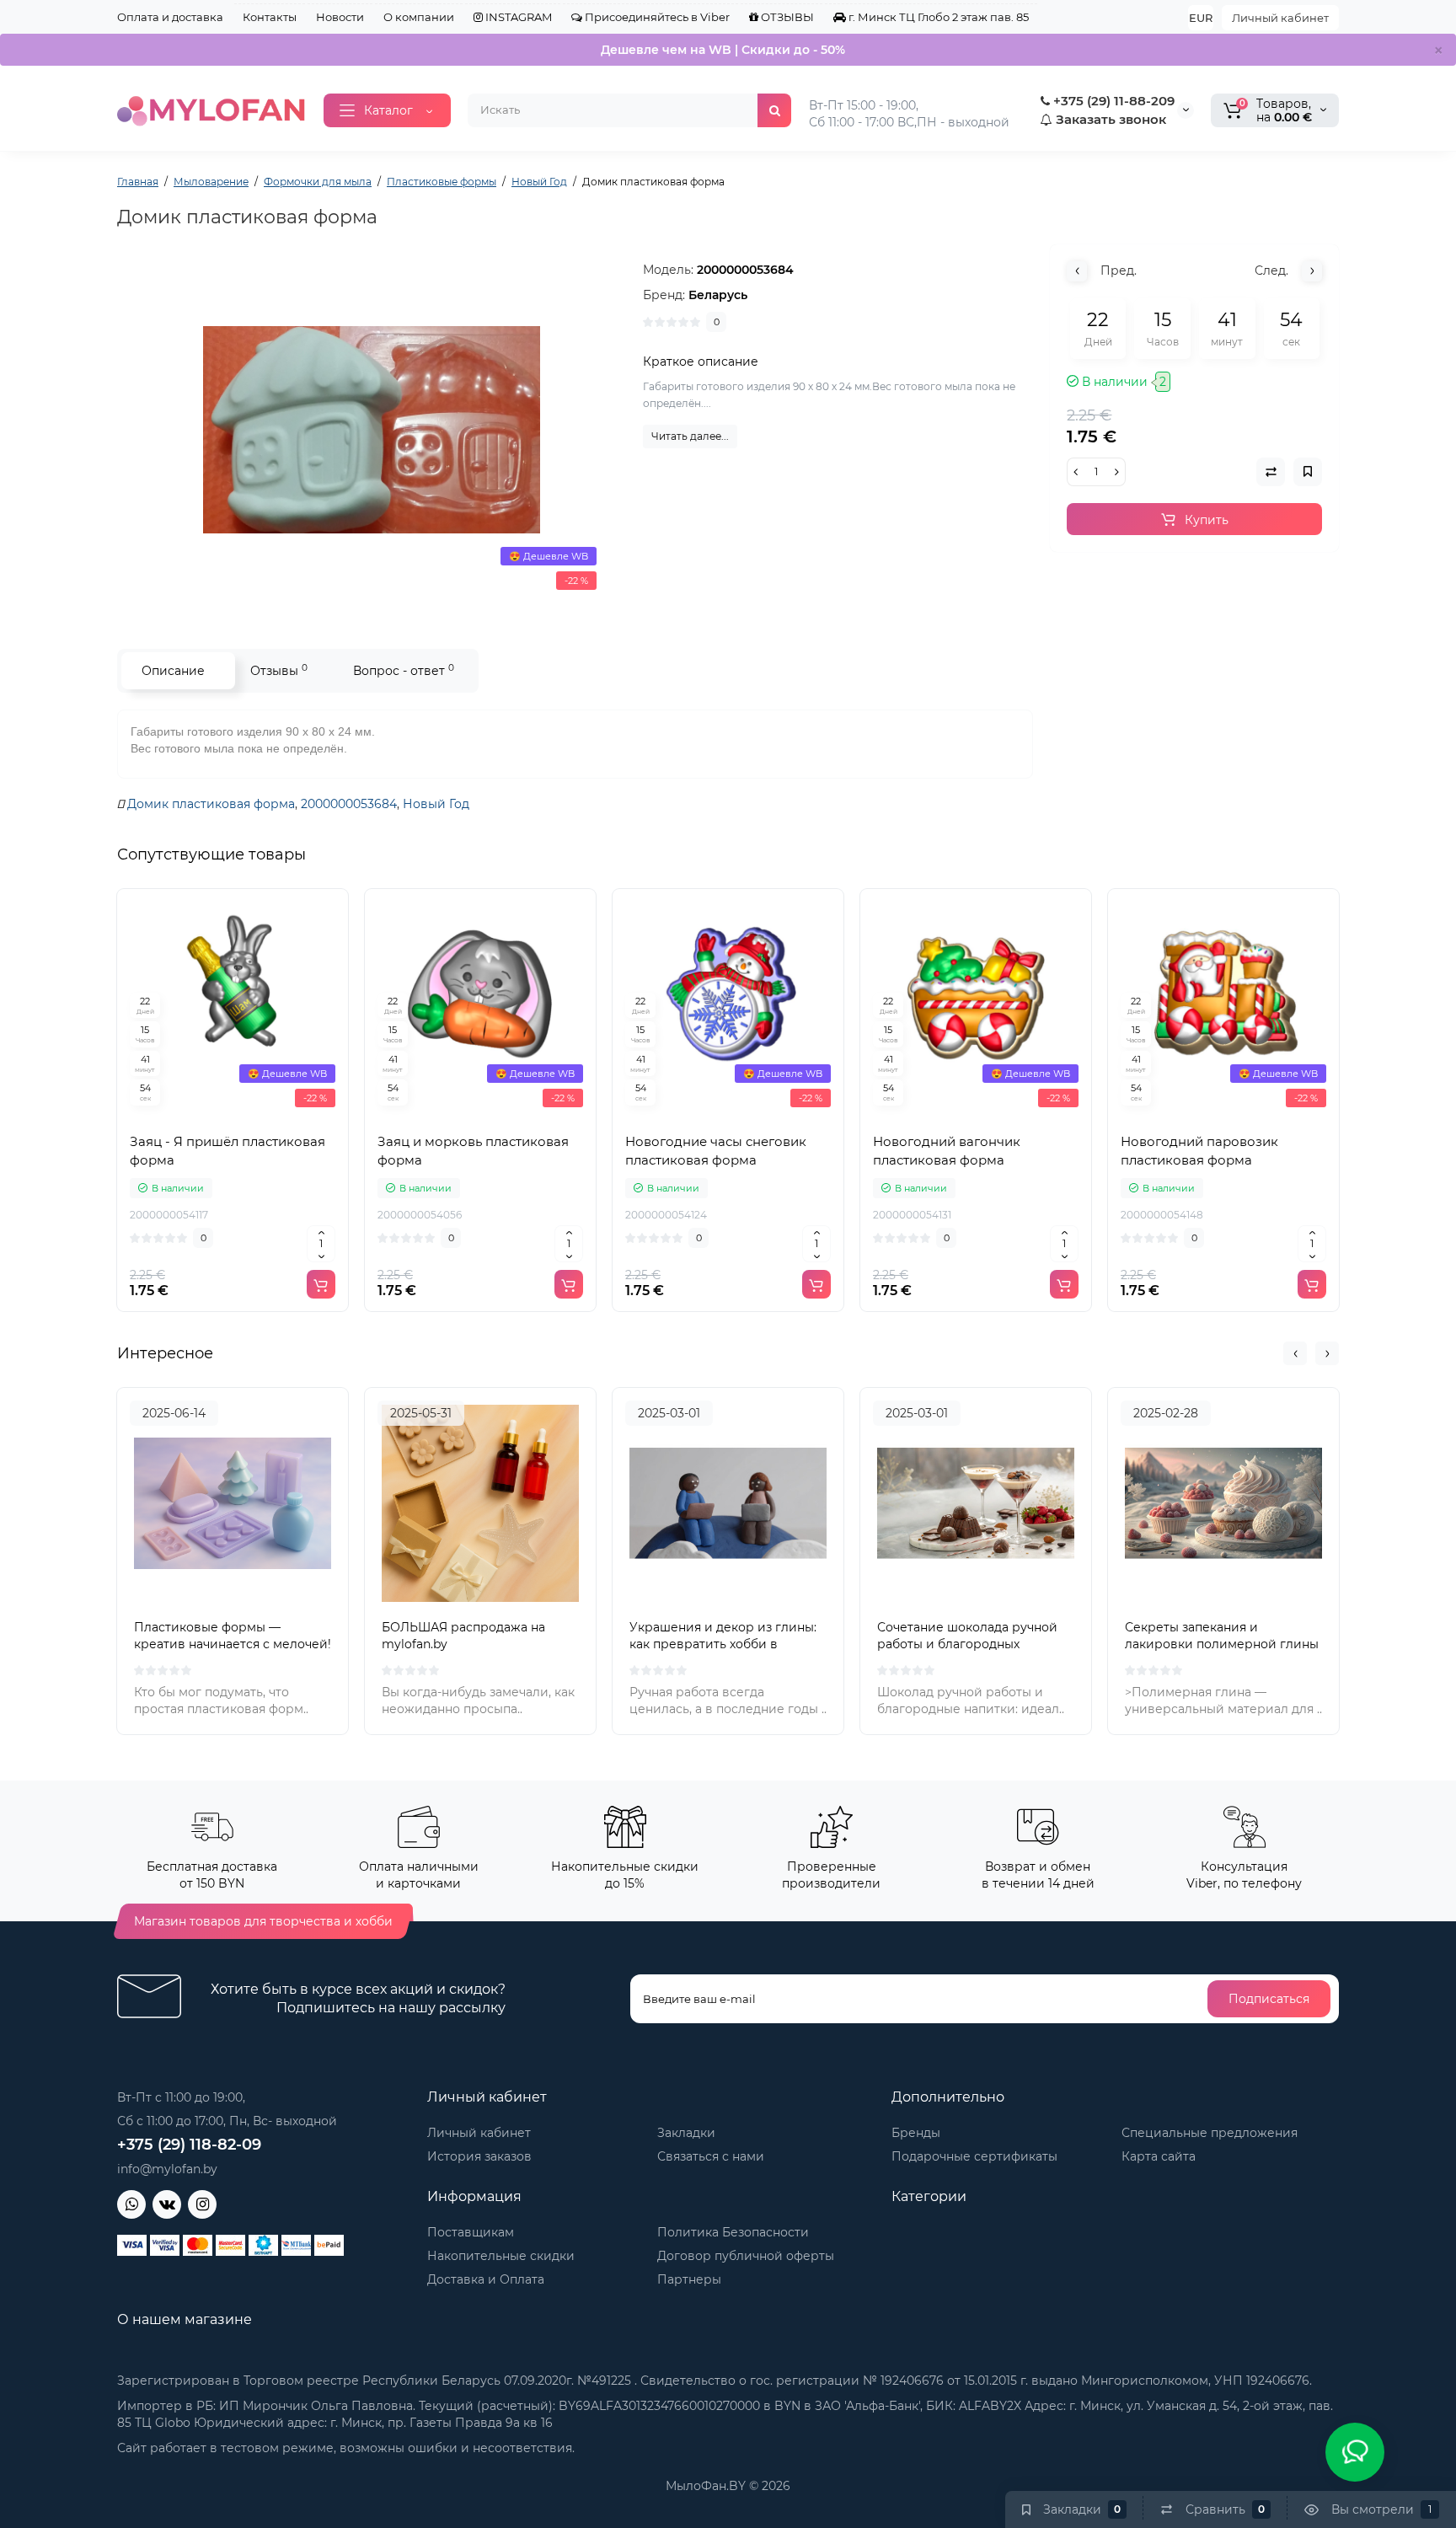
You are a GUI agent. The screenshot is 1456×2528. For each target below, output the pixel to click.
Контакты (270, 17)
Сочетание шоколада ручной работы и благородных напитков (967, 1644)
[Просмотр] (195, 1114)
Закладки (686, 2133)
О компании (419, 17)
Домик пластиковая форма (211, 804)
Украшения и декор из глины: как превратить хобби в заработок (723, 1644)
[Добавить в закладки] (270, 1114)
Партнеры (689, 2279)
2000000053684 (349, 804)
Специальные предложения (1210, 2133)
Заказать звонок (1109, 119)
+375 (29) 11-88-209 (1112, 101)
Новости (340, 17)
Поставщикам (471, 2232)
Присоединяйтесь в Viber (656, 17)
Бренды (916, 2133)
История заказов (479, 2156)
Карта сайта (1159, 2156)
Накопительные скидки (501, 2256)
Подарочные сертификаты (974, 2156)
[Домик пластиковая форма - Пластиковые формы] (372, 430)
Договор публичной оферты (746, 2256)
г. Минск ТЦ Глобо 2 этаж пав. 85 (937, 17)
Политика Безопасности (733, 2232)
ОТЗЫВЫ (786, 17)
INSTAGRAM (517, 17)
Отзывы (279, 670)
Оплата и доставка (170, 17)
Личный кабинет (1280, 18)
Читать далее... (690, 436)
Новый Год (436, 804)
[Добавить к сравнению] (233, 1114)
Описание (173, 671)
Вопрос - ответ (404, 670)
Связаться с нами (711, 2156)
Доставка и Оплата (486, 2279)
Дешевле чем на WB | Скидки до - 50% (723, 50)
